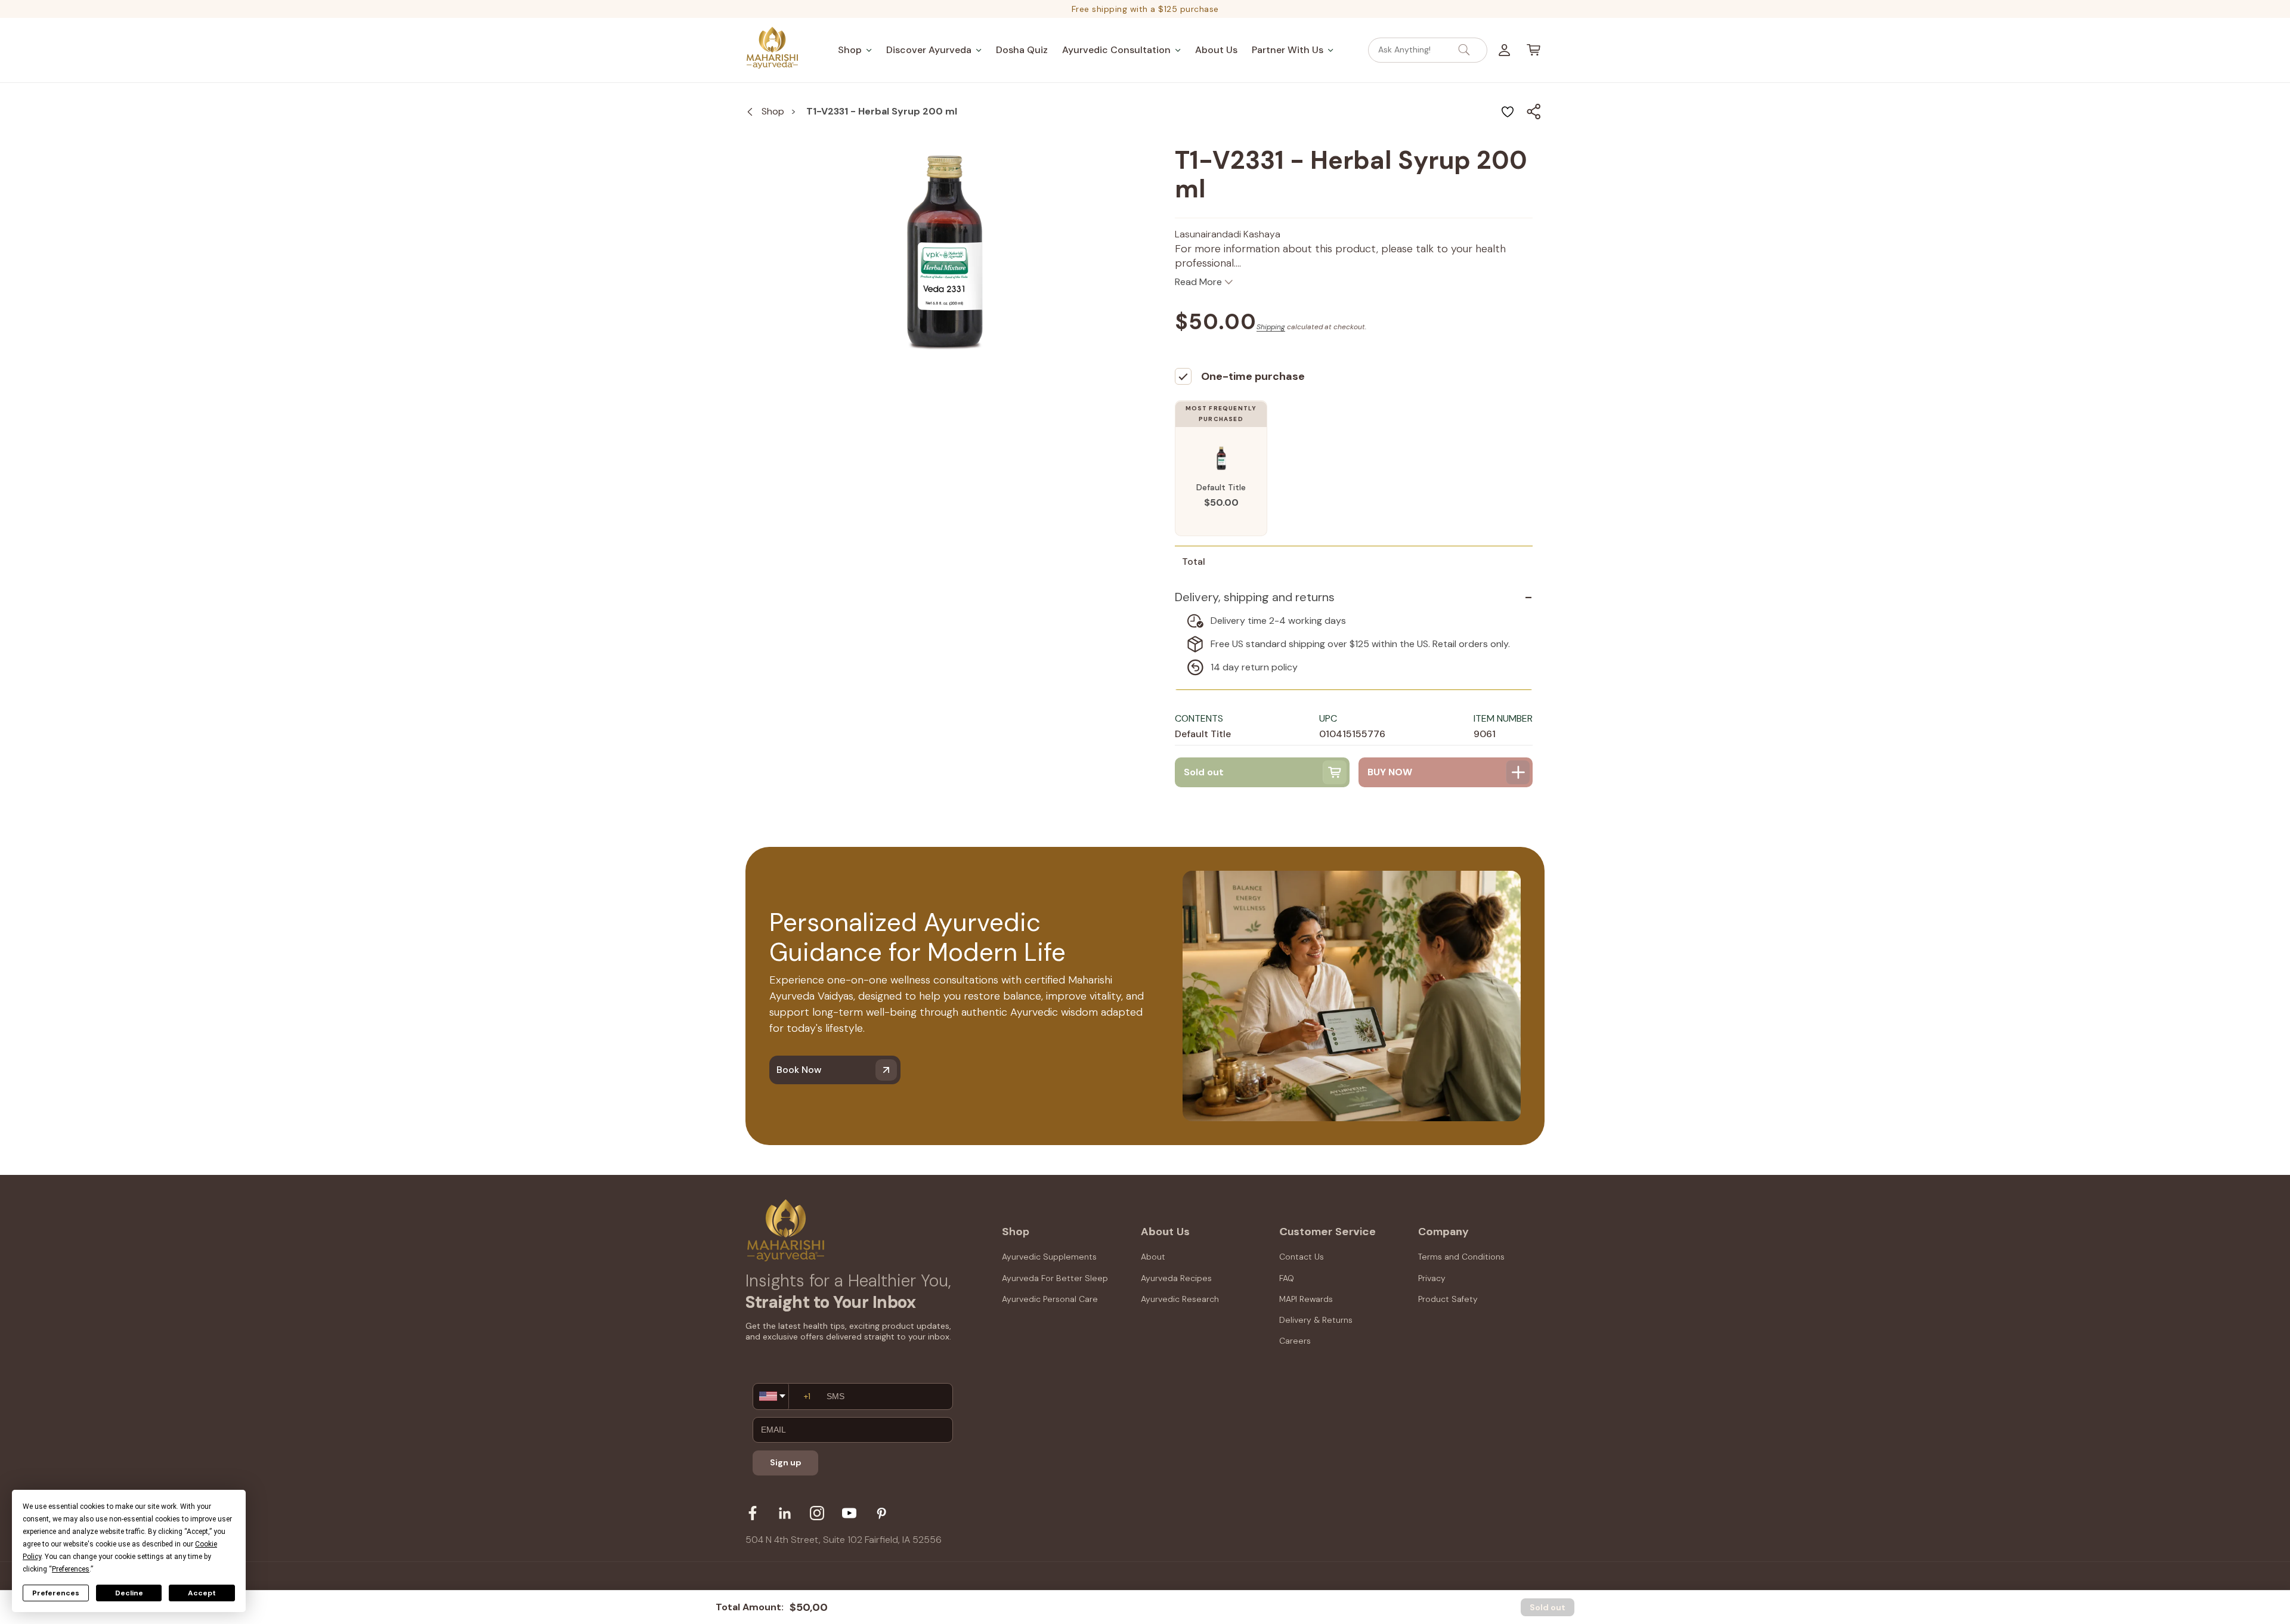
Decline (129, 1593)
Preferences (56, 1593)
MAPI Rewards (1306, 1299)
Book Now (799, 1070)
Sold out (1548, 1607)
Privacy (1432, 1278)
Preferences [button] (71, 1569)
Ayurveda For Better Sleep (1055, 1278)
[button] (855, 50)
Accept (202, 1593)
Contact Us (1302, 1257)
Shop (773, 111)
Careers (1295, 1341)
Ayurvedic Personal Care (1050, 1299)
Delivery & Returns (1316, 1320)
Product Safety (1448, 1299)
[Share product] (1534, 112)
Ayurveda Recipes (1176, 1278)
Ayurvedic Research (1180, 1299)
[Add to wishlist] (1508, 112)
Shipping (1271, 327)
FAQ (1287, 1278)
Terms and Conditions (1461, 1257)
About (1153, 1257)
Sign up (786, 1462)
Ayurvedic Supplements (1049, 1257)
